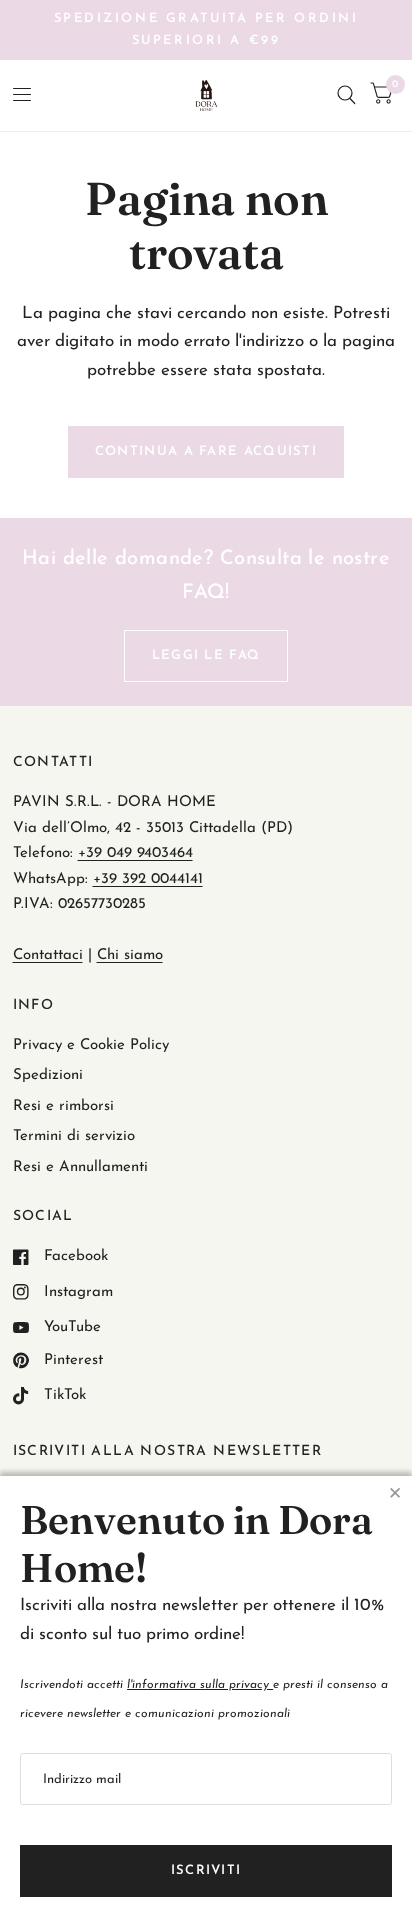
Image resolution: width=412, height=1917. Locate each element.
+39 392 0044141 (148, 879)
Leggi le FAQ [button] (206, 655)
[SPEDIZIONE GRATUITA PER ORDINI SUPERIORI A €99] (206, 30)
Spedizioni (48, 1075)
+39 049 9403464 (135, 853)
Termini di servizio (74, 1136)
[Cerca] (346, 95)
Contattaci (48, 955)
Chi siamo (130, 955)
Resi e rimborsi (63, 1106)
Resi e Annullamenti (80, 1167)
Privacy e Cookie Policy (91, 1045)
